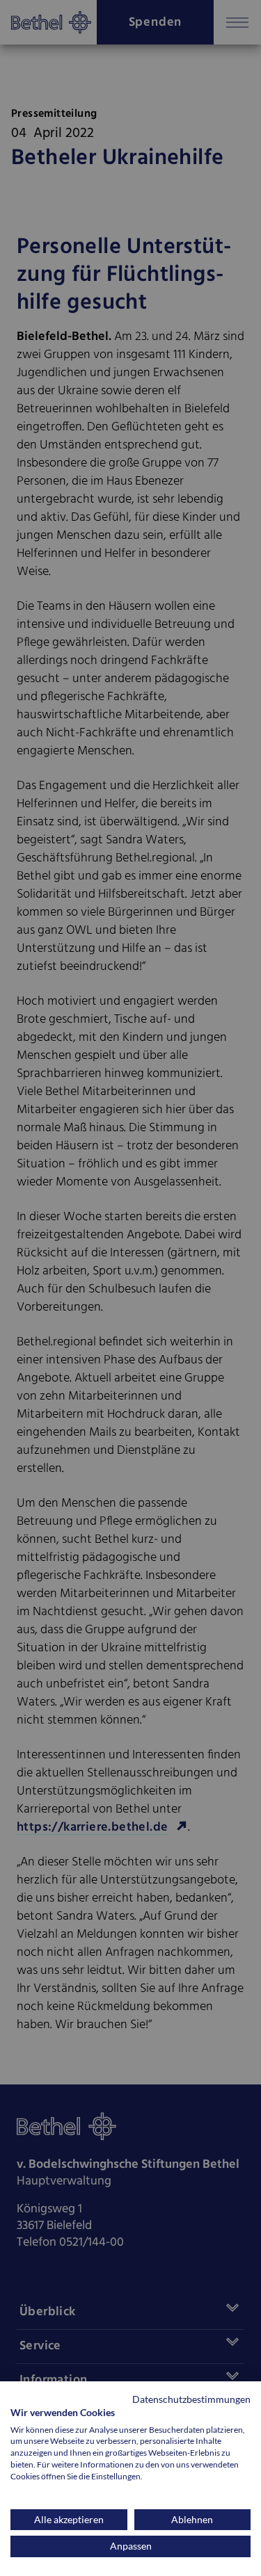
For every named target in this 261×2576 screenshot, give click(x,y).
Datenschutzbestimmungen (191, 2399)
